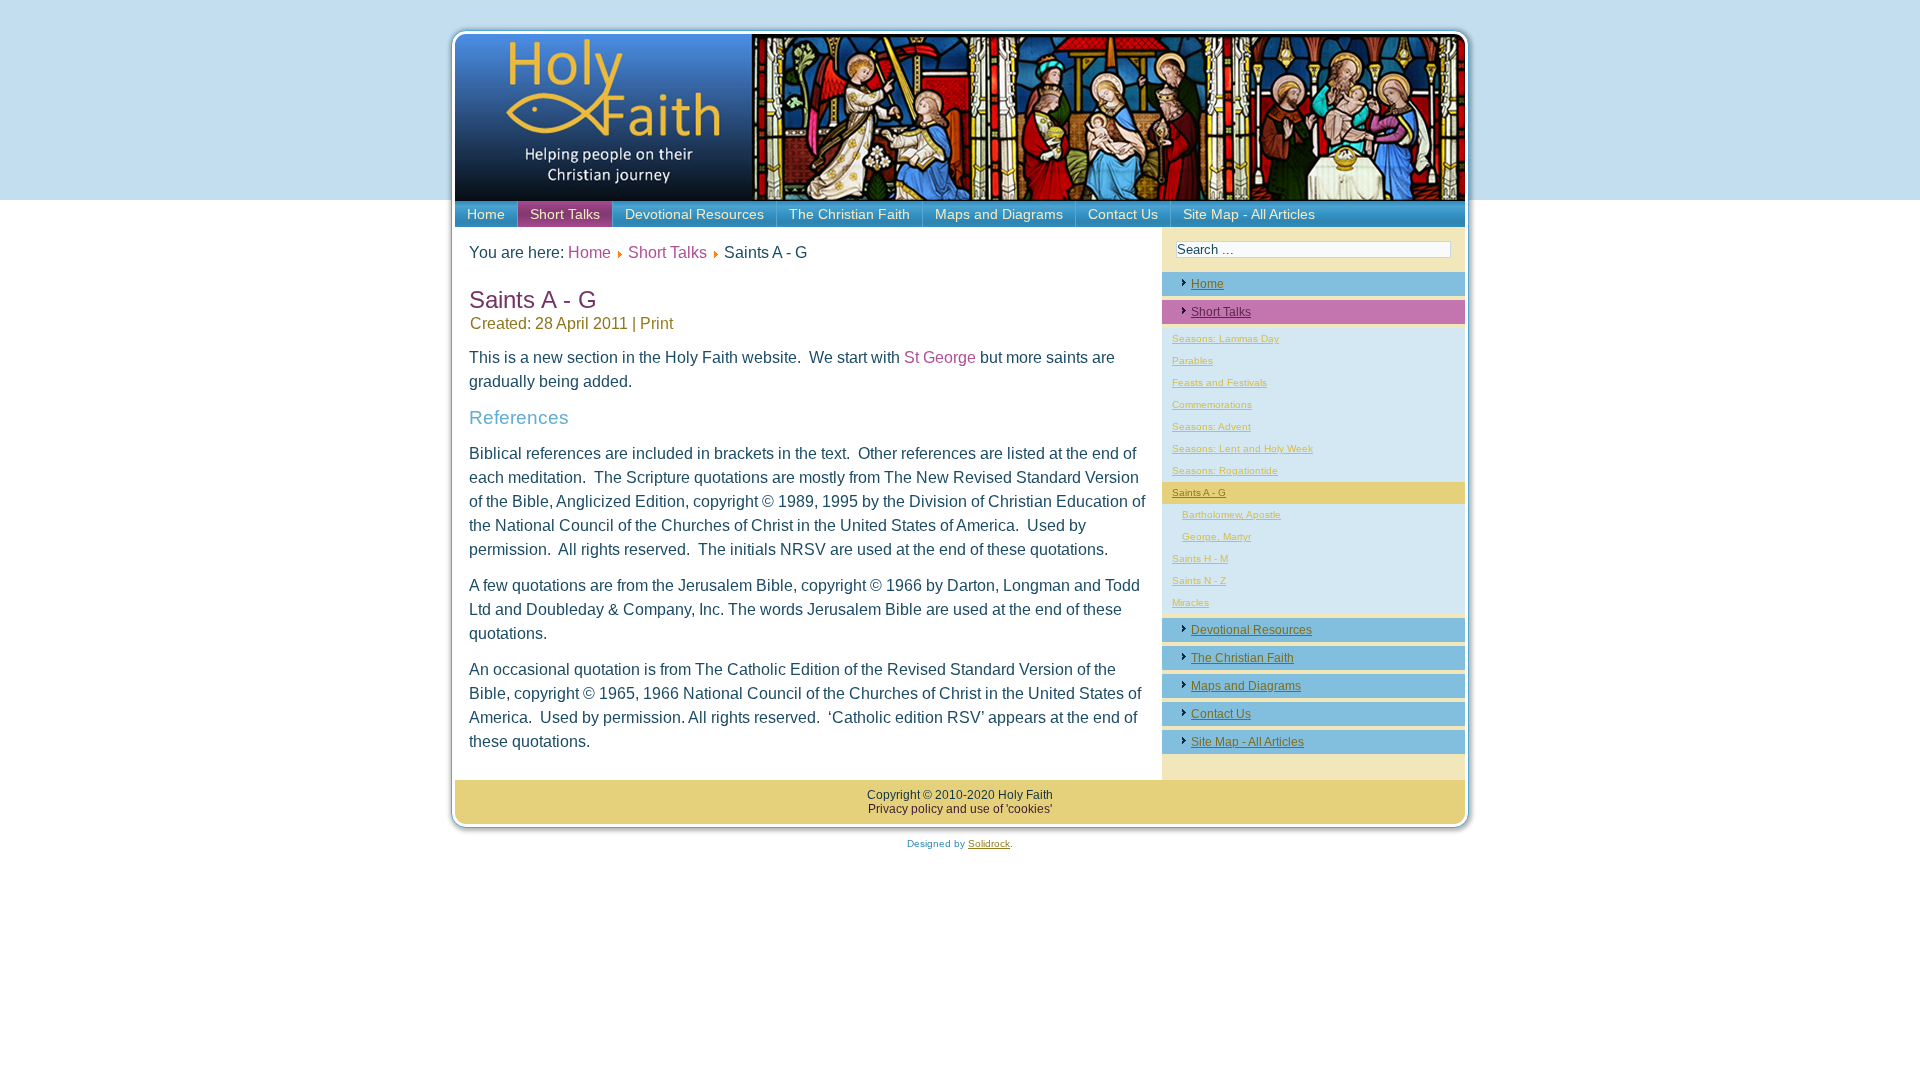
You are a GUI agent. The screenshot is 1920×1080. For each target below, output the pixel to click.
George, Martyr (1216, 536)
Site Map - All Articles (1249, 214)
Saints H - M (1200, 558)
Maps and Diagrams (999, 214)
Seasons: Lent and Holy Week (1242, 448)
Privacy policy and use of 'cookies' (960, 809)
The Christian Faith (849, 214)
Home (486, 214)
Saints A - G (1199, 492)
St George (940, 357)
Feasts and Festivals (1219, 382)
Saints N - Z (1199, 580)
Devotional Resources (694, 214)
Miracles (1190, 602)
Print (656, 323)
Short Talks (565, 214)
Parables (1192, 360)
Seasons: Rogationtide (1225, 470)
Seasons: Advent (1211, 426)
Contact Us (1123, 214)
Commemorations (1212, 404)
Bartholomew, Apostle (1231, 514)
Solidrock (989, 843)
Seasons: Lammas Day (1225, 338)
